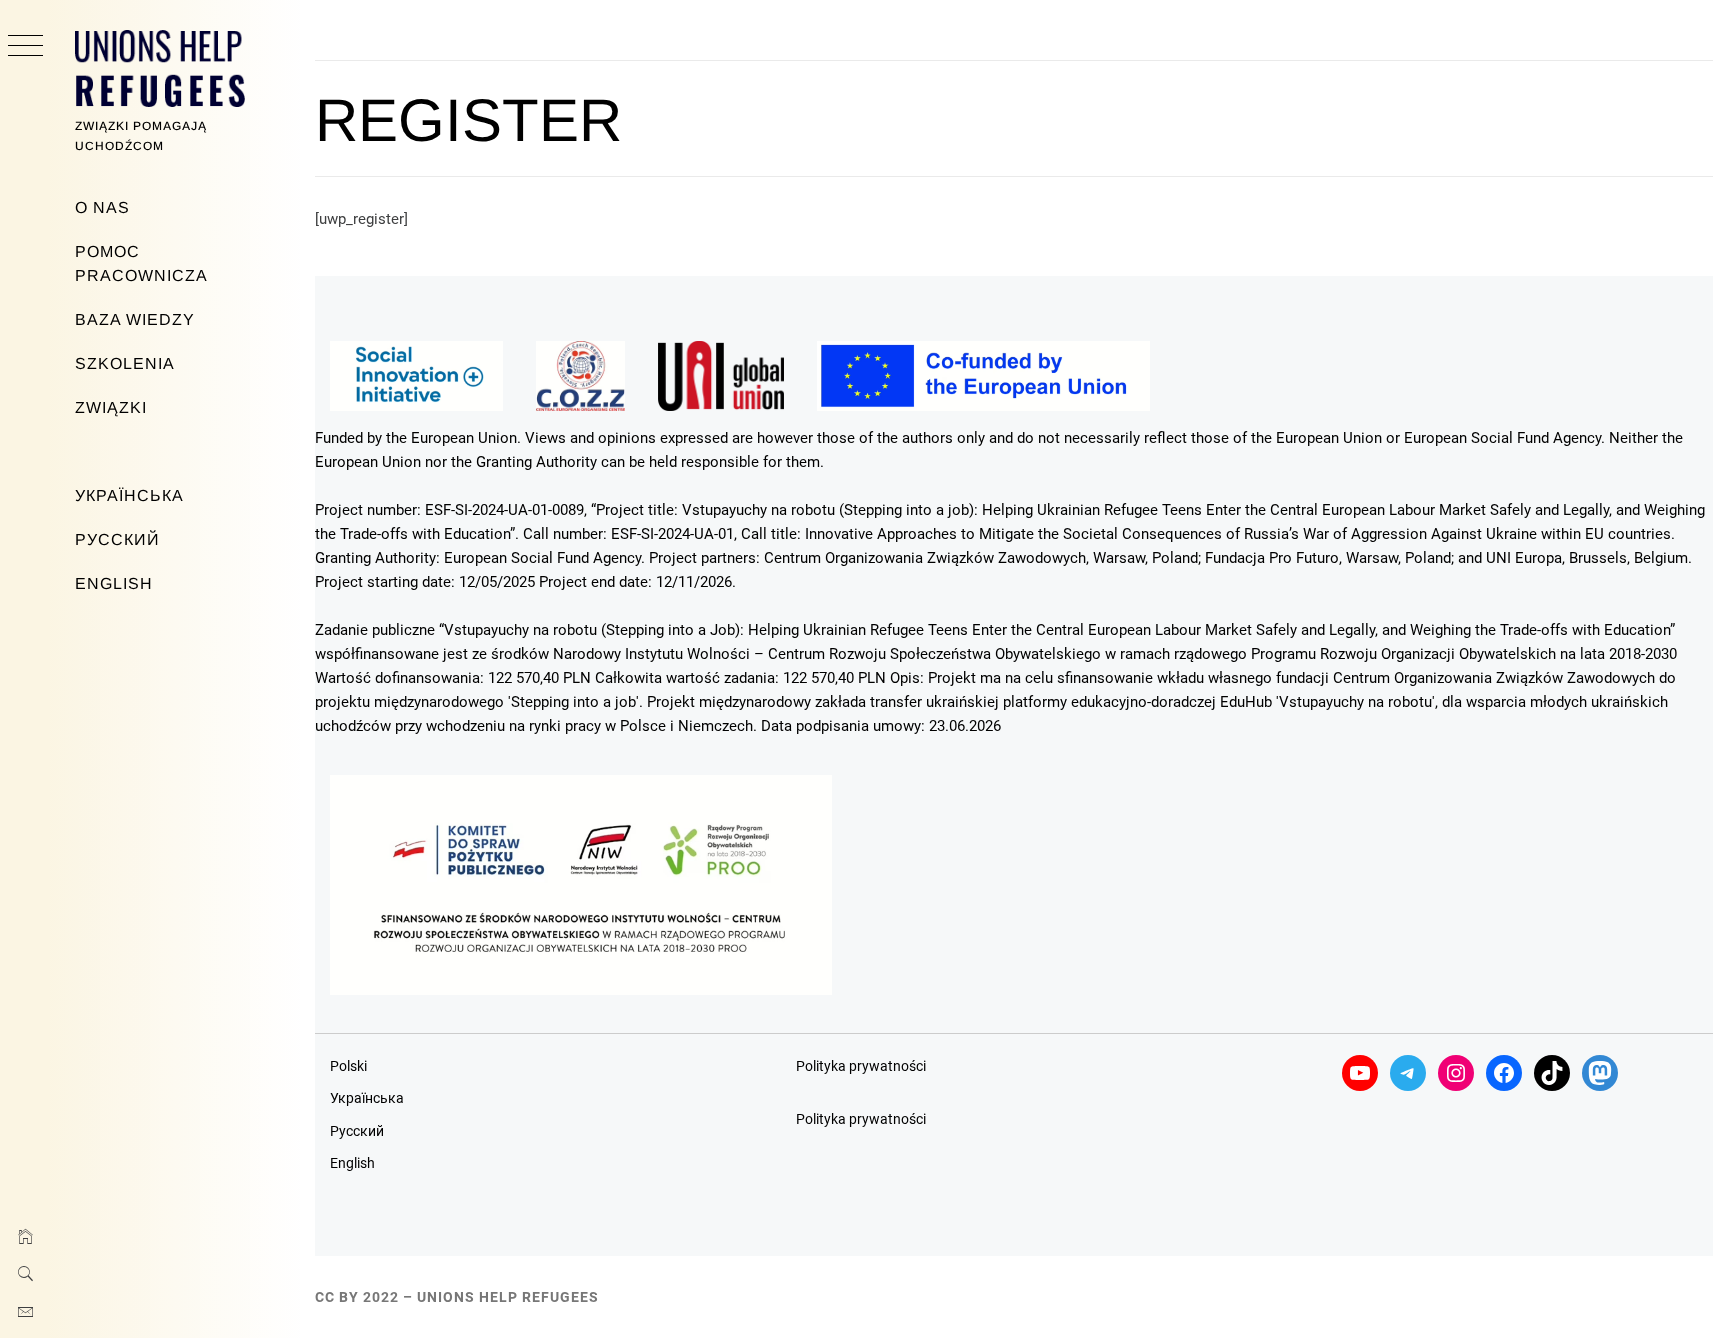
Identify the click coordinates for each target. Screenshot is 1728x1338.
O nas (102, 207)
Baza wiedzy (135, 319)
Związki (111, 407)
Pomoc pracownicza (141, 263)
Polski (348, 1066)
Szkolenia (125, 363)
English (114, 583)
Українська (129, 495)
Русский (117, 539)
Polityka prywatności (861, 1066)
